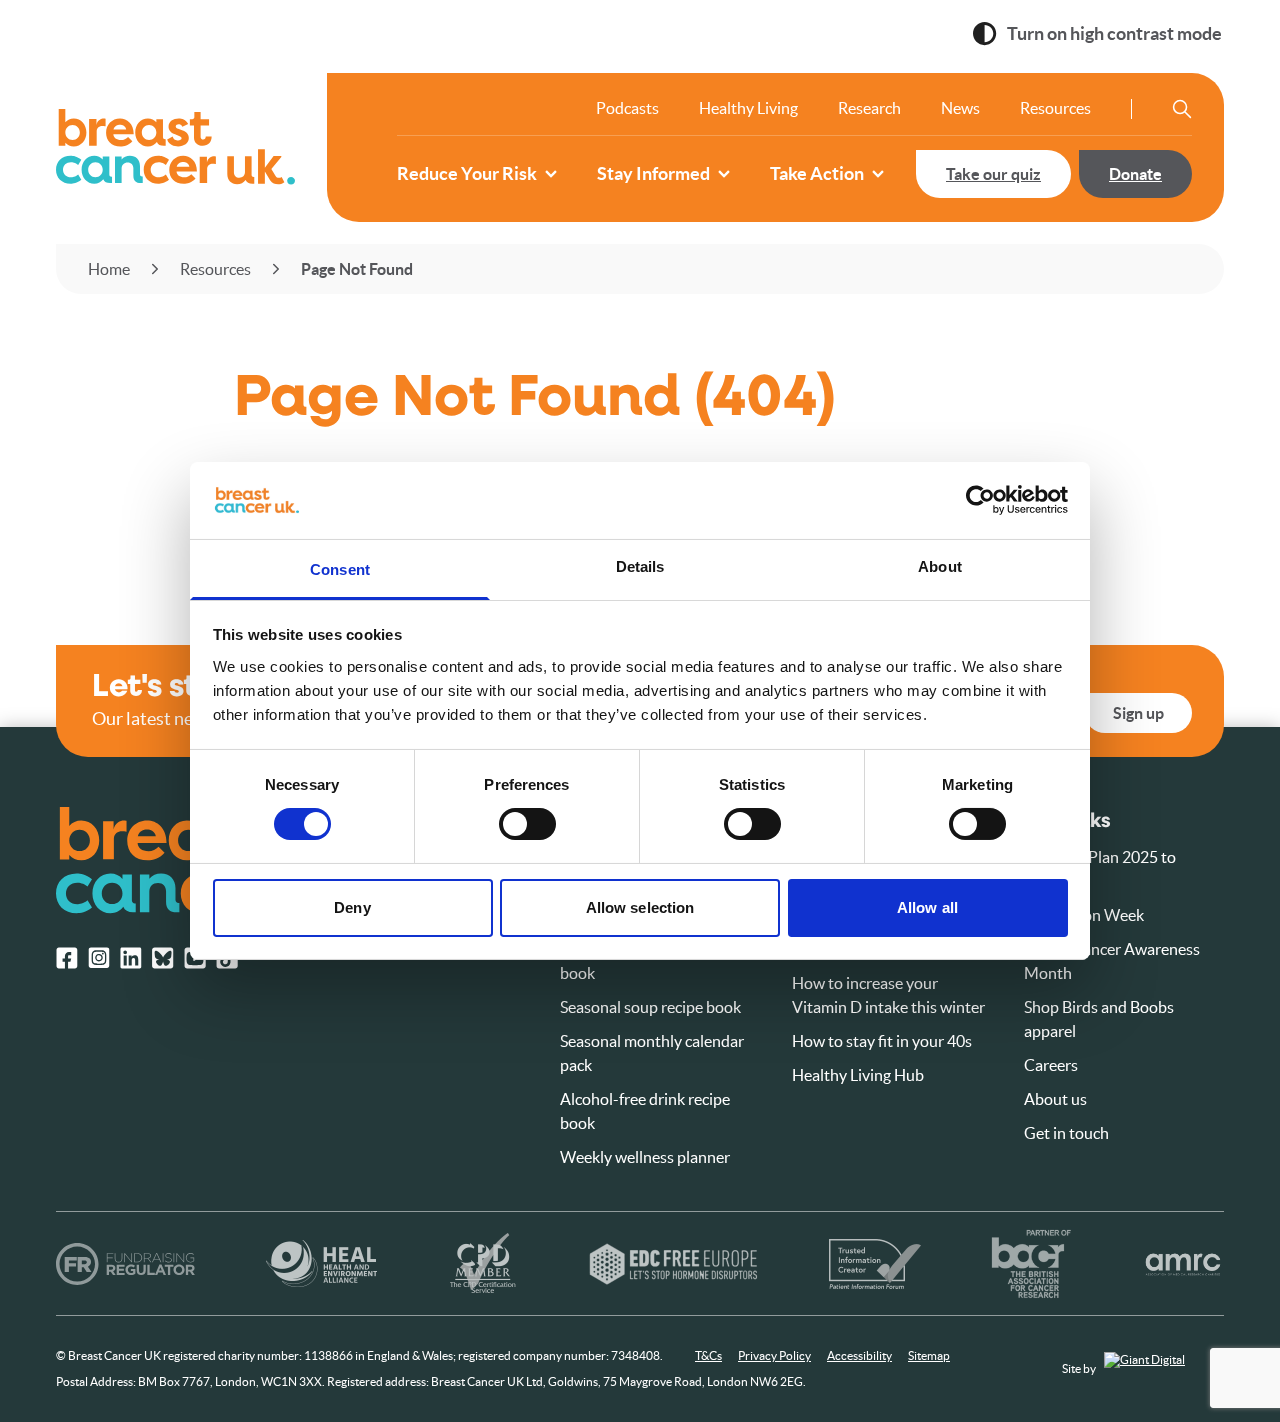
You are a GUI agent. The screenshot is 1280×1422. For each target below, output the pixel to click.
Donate (1135, 174)
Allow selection (640, 907)
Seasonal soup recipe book (650, 1007)
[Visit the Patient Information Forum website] (875, 1264)
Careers (1051, 1065)
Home (109, 269)
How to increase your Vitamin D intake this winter (888, 995)
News (960, 108)
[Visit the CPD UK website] (482, 1263)
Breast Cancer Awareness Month (1112, 961)
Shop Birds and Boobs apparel (1099, 1019)
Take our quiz (993, 174)
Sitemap (929, 1355)
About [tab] (940, 566)
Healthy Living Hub (858, 1075)
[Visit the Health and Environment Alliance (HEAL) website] (321, 1263)
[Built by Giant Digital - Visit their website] (1164, 1369)
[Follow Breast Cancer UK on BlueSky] (163, 958)
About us (1055, 1099)
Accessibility (859, 1355)
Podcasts (627, 108)
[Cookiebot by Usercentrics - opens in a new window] (980, 500)
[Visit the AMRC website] (1183, 1264)
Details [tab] (640, 566)
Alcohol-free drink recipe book (645, 1111)
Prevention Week (1084, 915)
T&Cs (708, 1355)
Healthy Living (748, 108)
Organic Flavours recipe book (641, 961)
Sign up (1138, 713)
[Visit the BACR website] (1031, 1264)
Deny (352, 907)
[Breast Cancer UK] (175, 147)
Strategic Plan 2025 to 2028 (1100, 869)
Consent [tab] (340, 569)
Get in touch (1066, 1133)
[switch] (507, 816)
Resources (1055, 108)
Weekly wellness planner (645, 1157)
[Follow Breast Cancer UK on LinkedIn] (131, 958)
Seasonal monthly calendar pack (652, 1053)
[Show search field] (1182, 109)
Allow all (927, 907)
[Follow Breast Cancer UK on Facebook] (67, 958)
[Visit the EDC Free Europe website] (673, 1264)
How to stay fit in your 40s (882, 1041)
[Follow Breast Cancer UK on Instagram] (99, 958)
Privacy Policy (774, 1355)
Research (869, 108)
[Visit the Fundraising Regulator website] (125, 1264)
